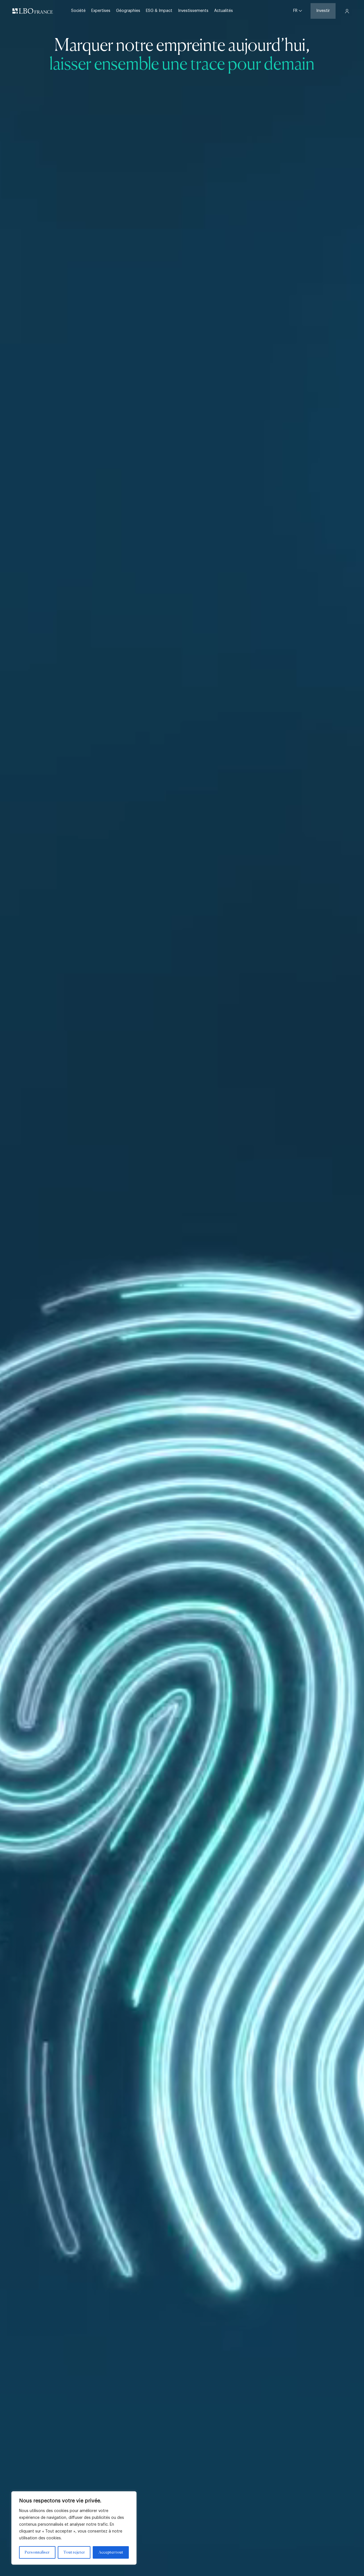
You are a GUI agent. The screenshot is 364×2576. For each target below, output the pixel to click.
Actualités (224, 11)
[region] (74, 2528)
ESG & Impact (159, 11)
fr (296, 11)
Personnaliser (37, 2552)
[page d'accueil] (33, 11)
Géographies (128, 11)
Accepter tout (111, 2552)
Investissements (193, 11)
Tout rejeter (74, 2552)
